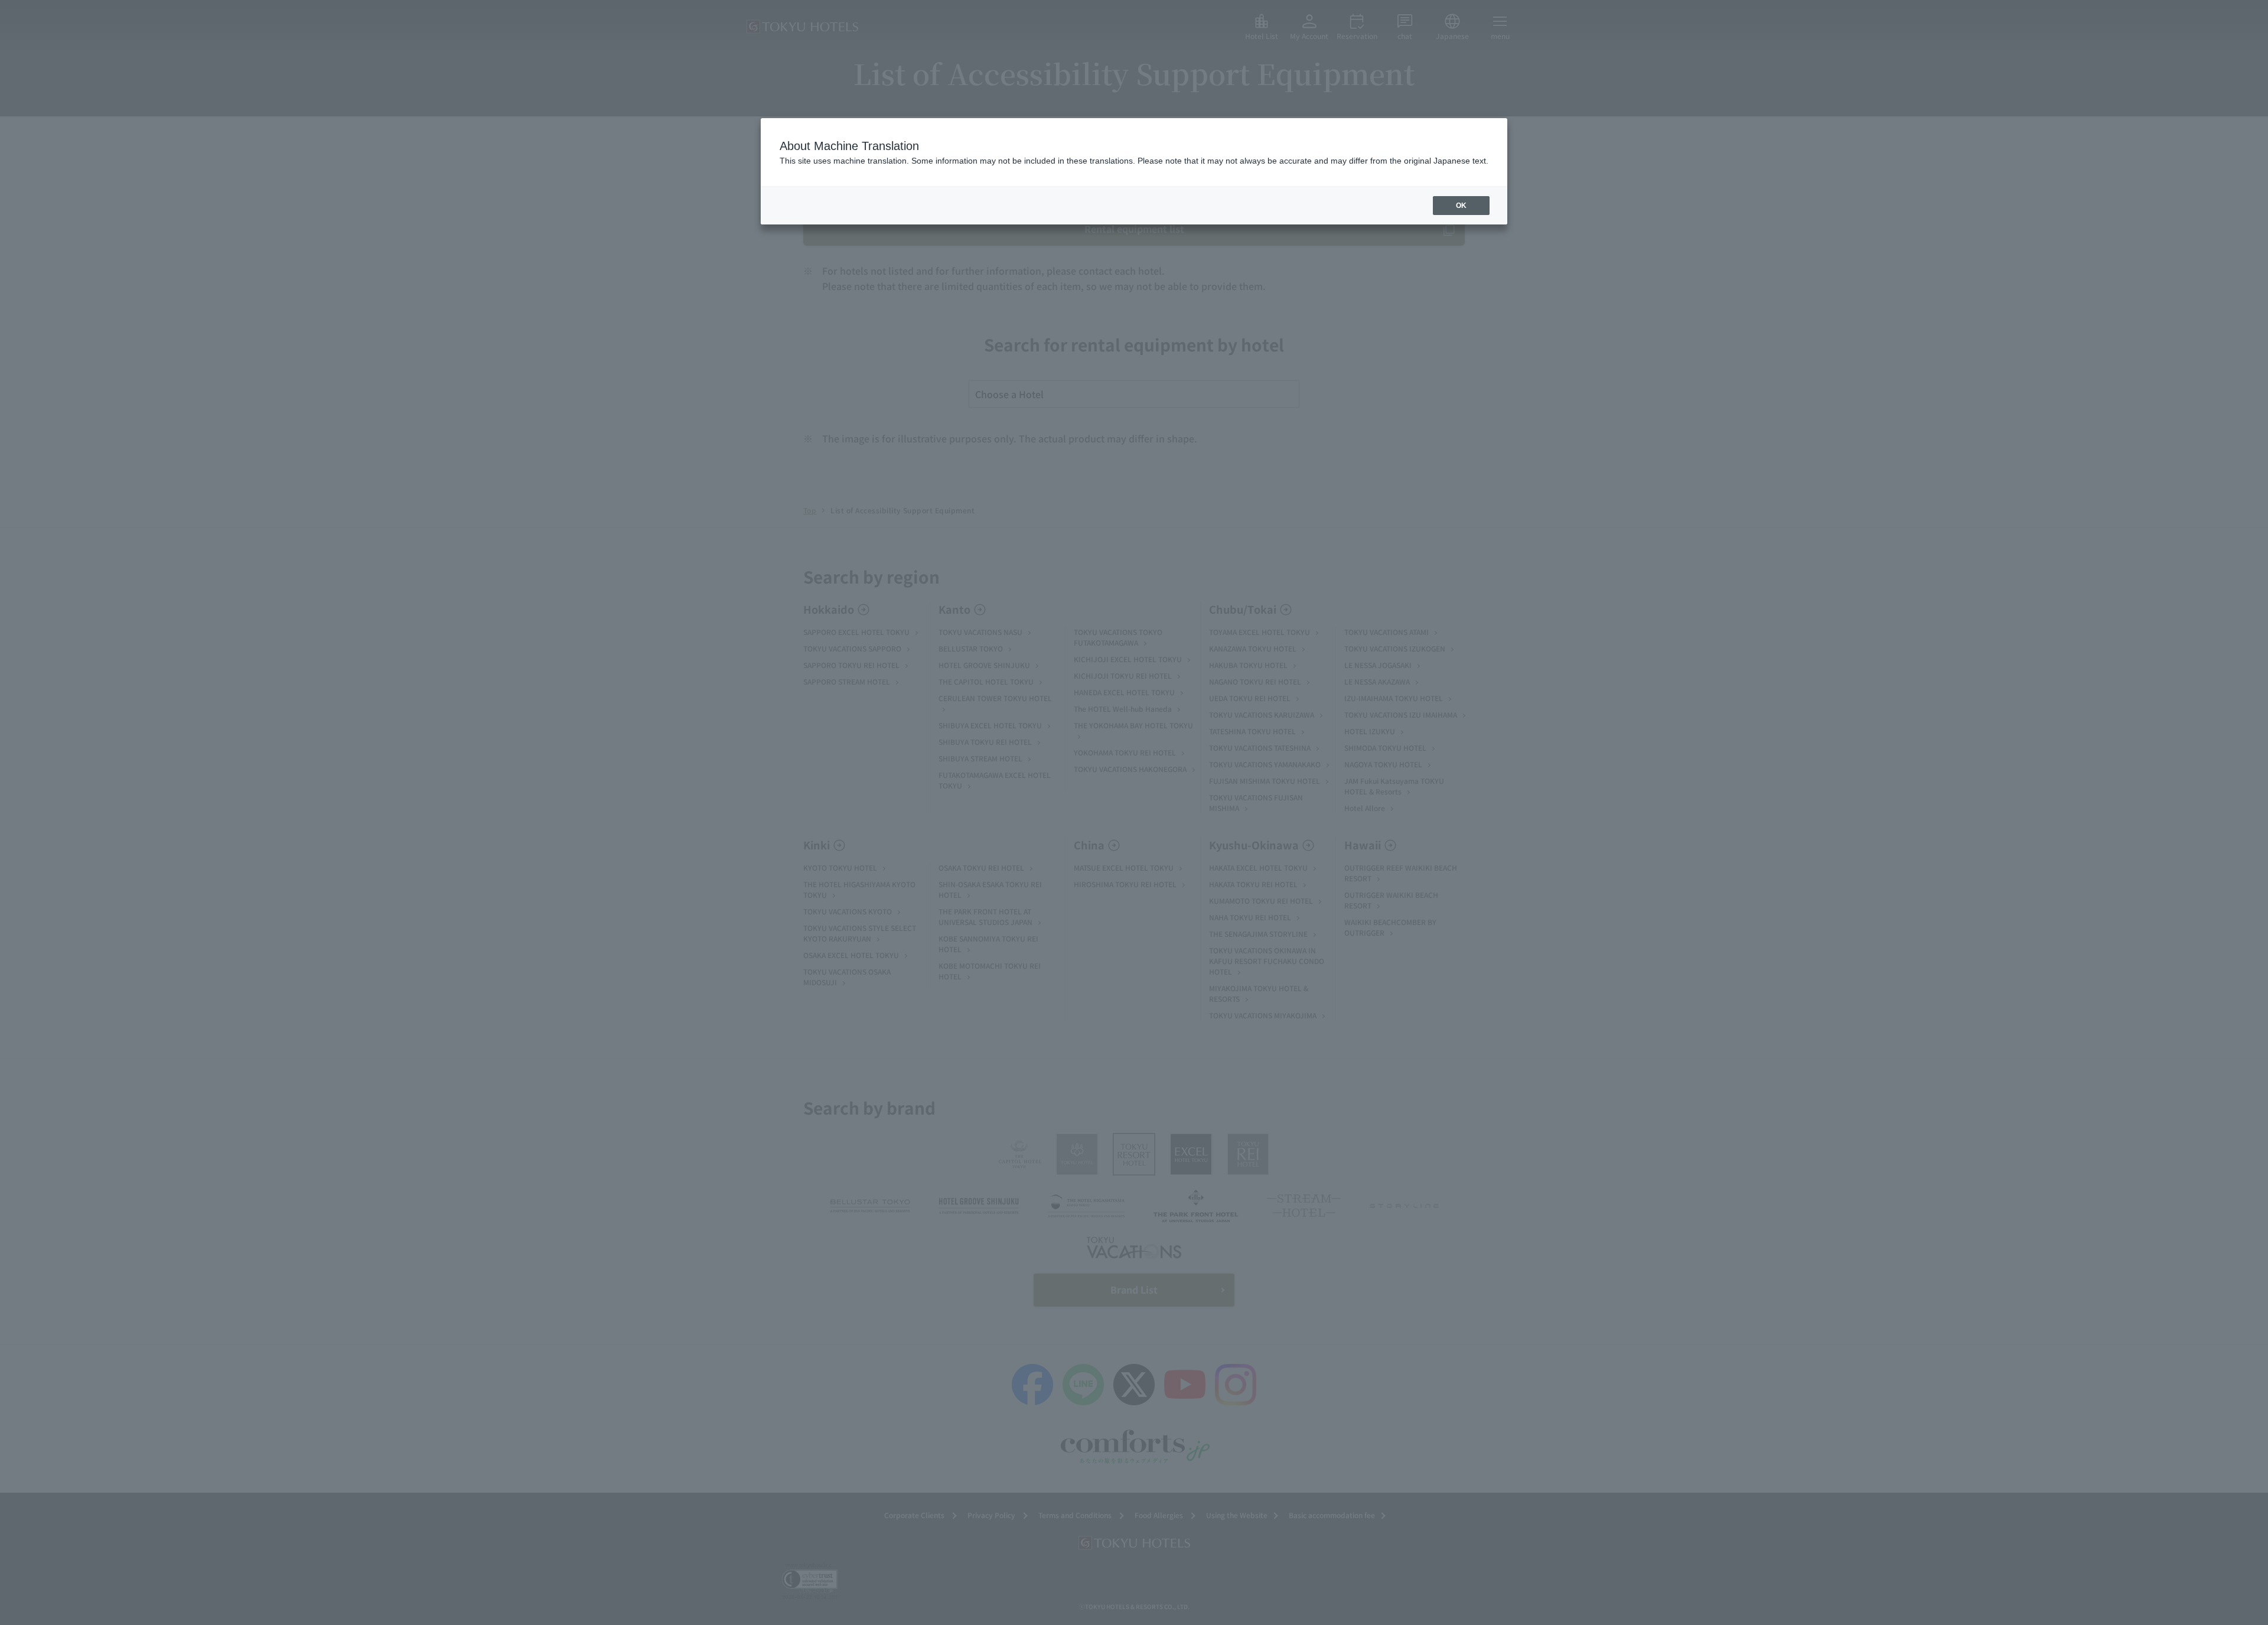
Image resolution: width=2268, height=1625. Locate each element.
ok (1461, 206)
